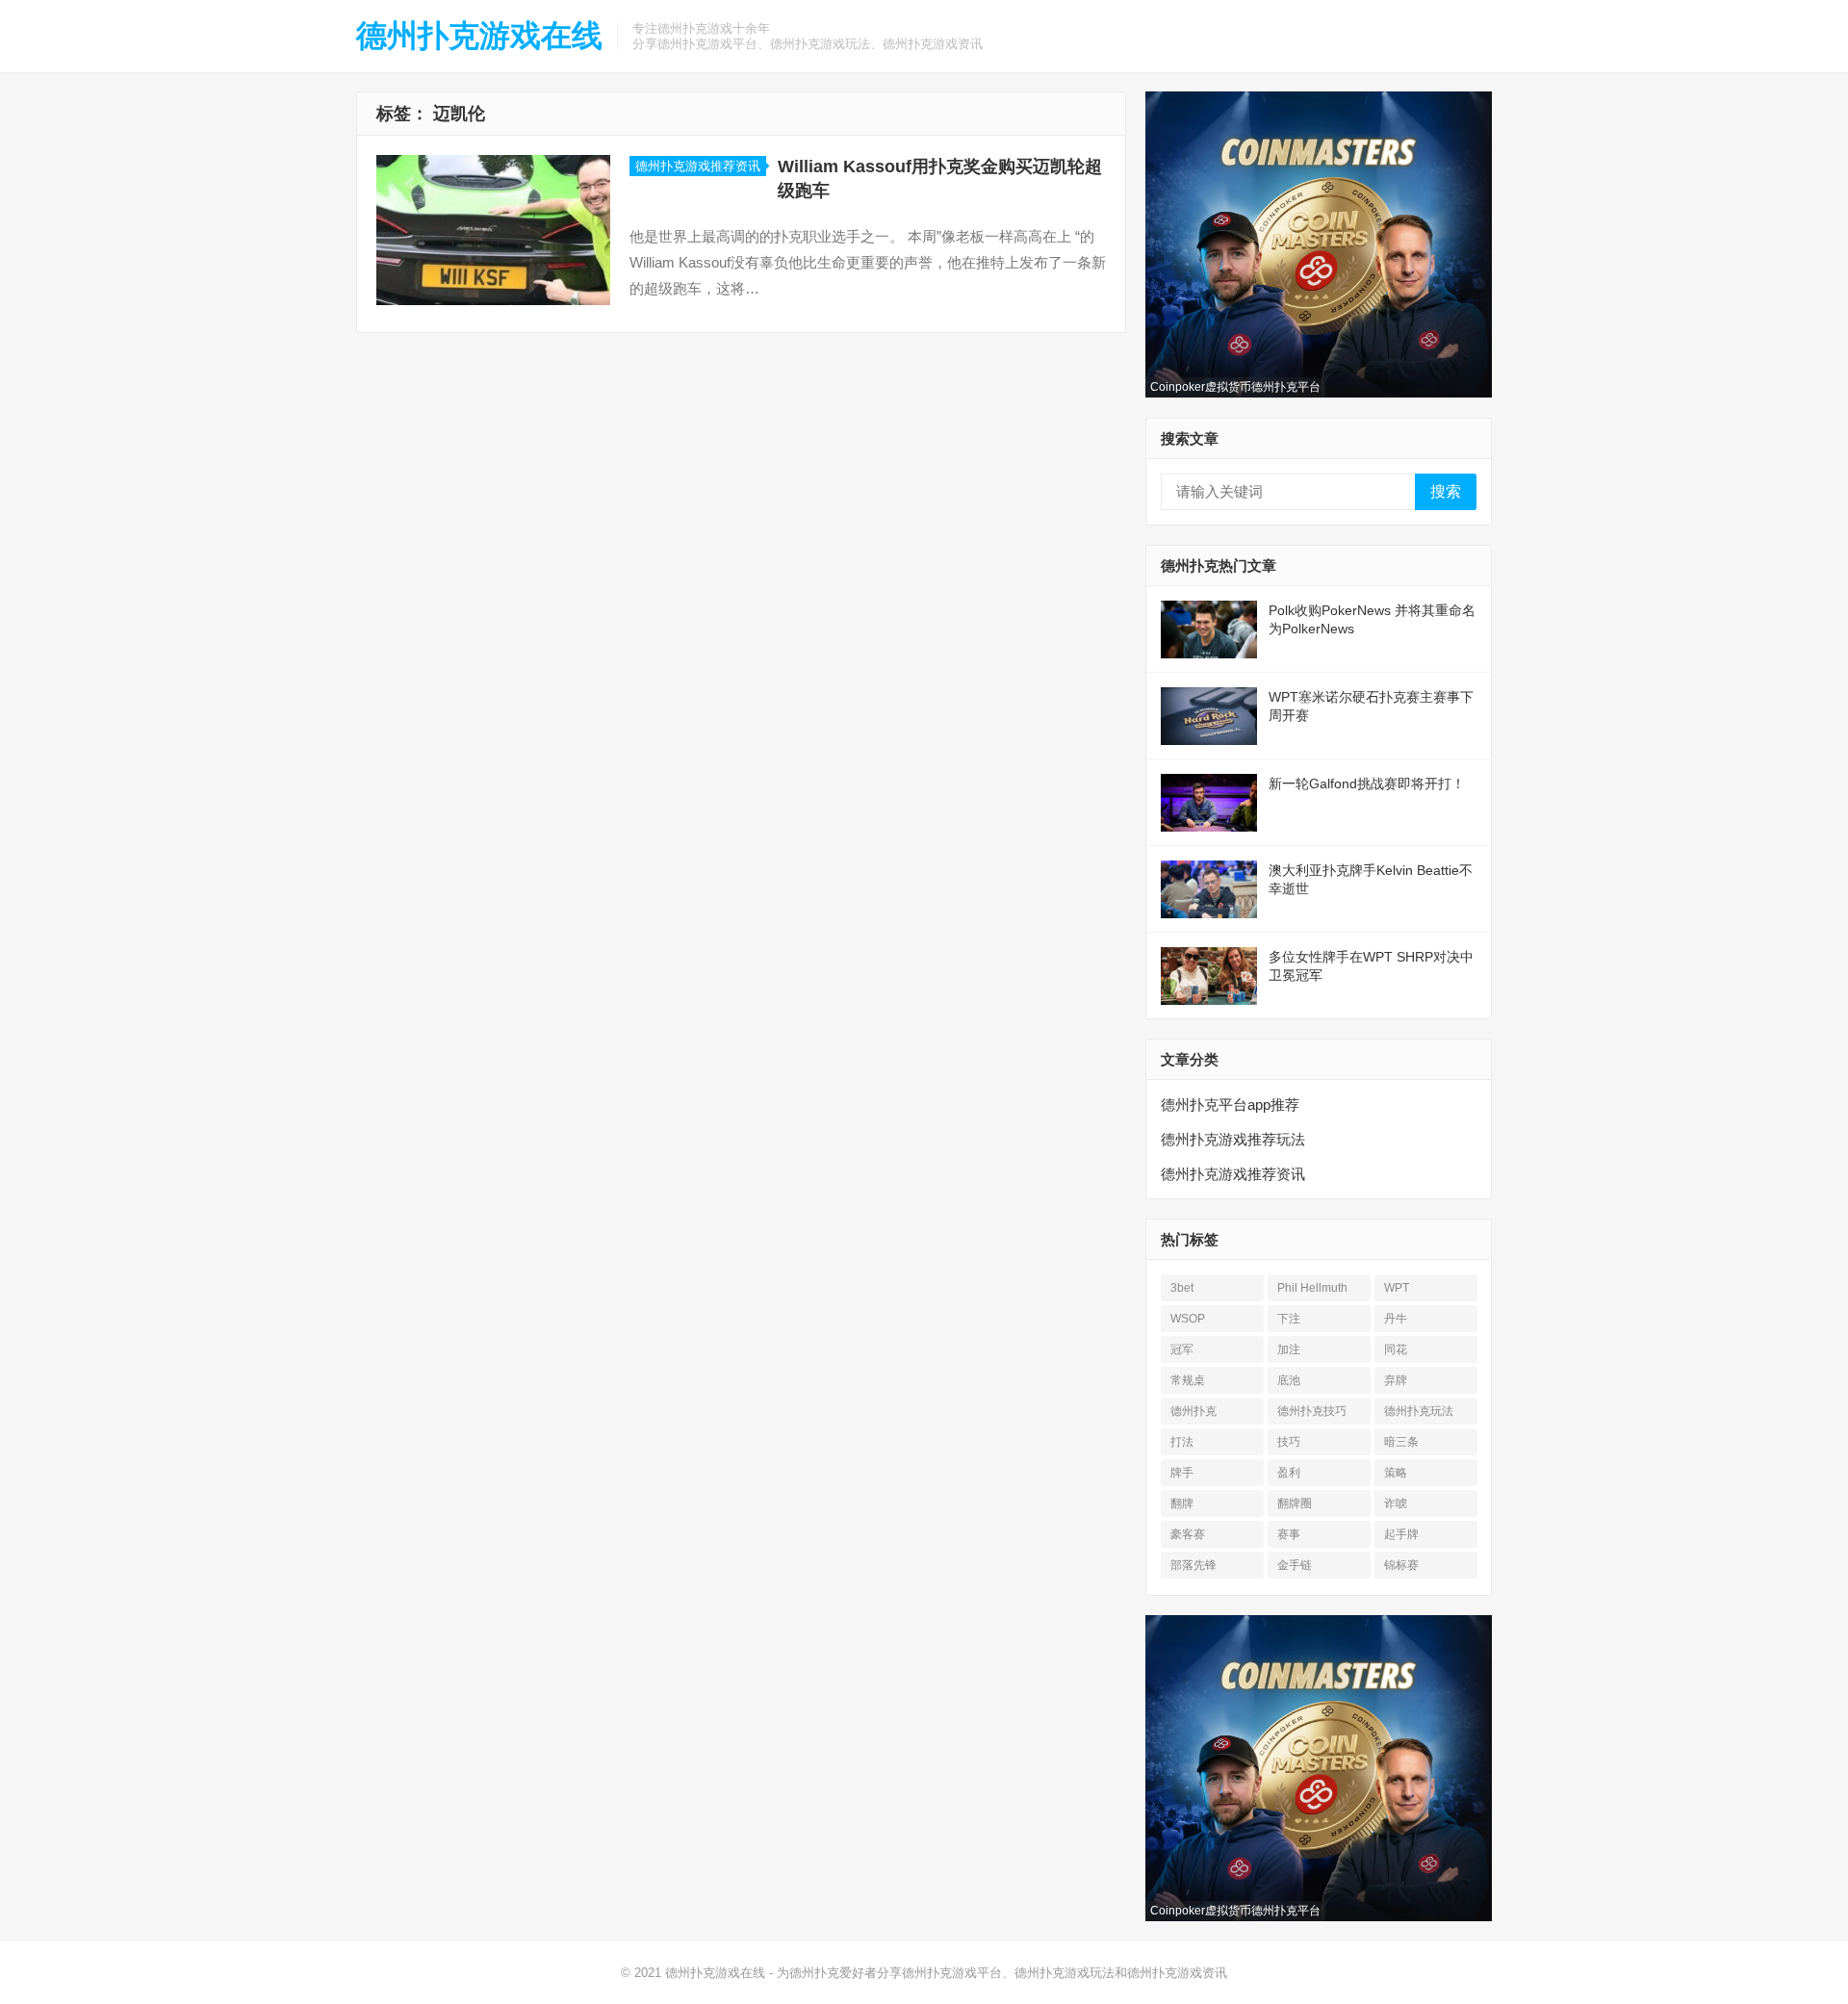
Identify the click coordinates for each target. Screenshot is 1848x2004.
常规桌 (1188, 1380)
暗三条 (1401, 1442)
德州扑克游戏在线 (479, 36)
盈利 (1289, 1473)
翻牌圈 (1295, 1503)
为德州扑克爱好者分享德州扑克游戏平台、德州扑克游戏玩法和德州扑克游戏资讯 (1002, 1973)
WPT (1397, 1288)
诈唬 (1396, 1503)
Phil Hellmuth (1312, 1288)
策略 (1396, 1473)
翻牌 (1182, 1503)
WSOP (1188, 1319)
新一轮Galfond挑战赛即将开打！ (1367, 784)
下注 (1289, 1319)
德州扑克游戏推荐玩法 (1233, 1139)
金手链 (1295, 1565)
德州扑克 (1193, 1411)
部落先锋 (1193, 1565)
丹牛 (1396, 1319)
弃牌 (1396, 1380)
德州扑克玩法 (1419, 1411)
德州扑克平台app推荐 (1230, 1105)
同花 (1396, 1349)
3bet (1182, 1288)
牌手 (1182, 1473)
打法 (1182, 1442)
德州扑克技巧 (1312, 1411)
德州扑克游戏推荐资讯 (698, 166)
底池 (1289, 1380)
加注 (1289, 1349)
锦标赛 (1401, 1565)
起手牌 (1401, 1534)
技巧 (1289, 1442)
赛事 (1289, 1534)
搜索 (1446, 491)
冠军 (1182, 1349)
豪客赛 (1188, 1534)
